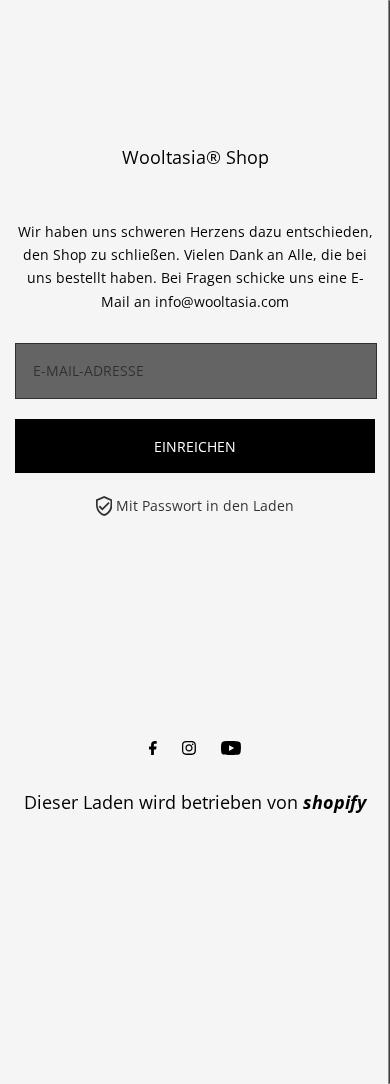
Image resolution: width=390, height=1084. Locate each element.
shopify (334, 802)
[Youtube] (231, 748)
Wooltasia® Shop (195, 157)
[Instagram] (189, 748)
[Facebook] (153, 748)
